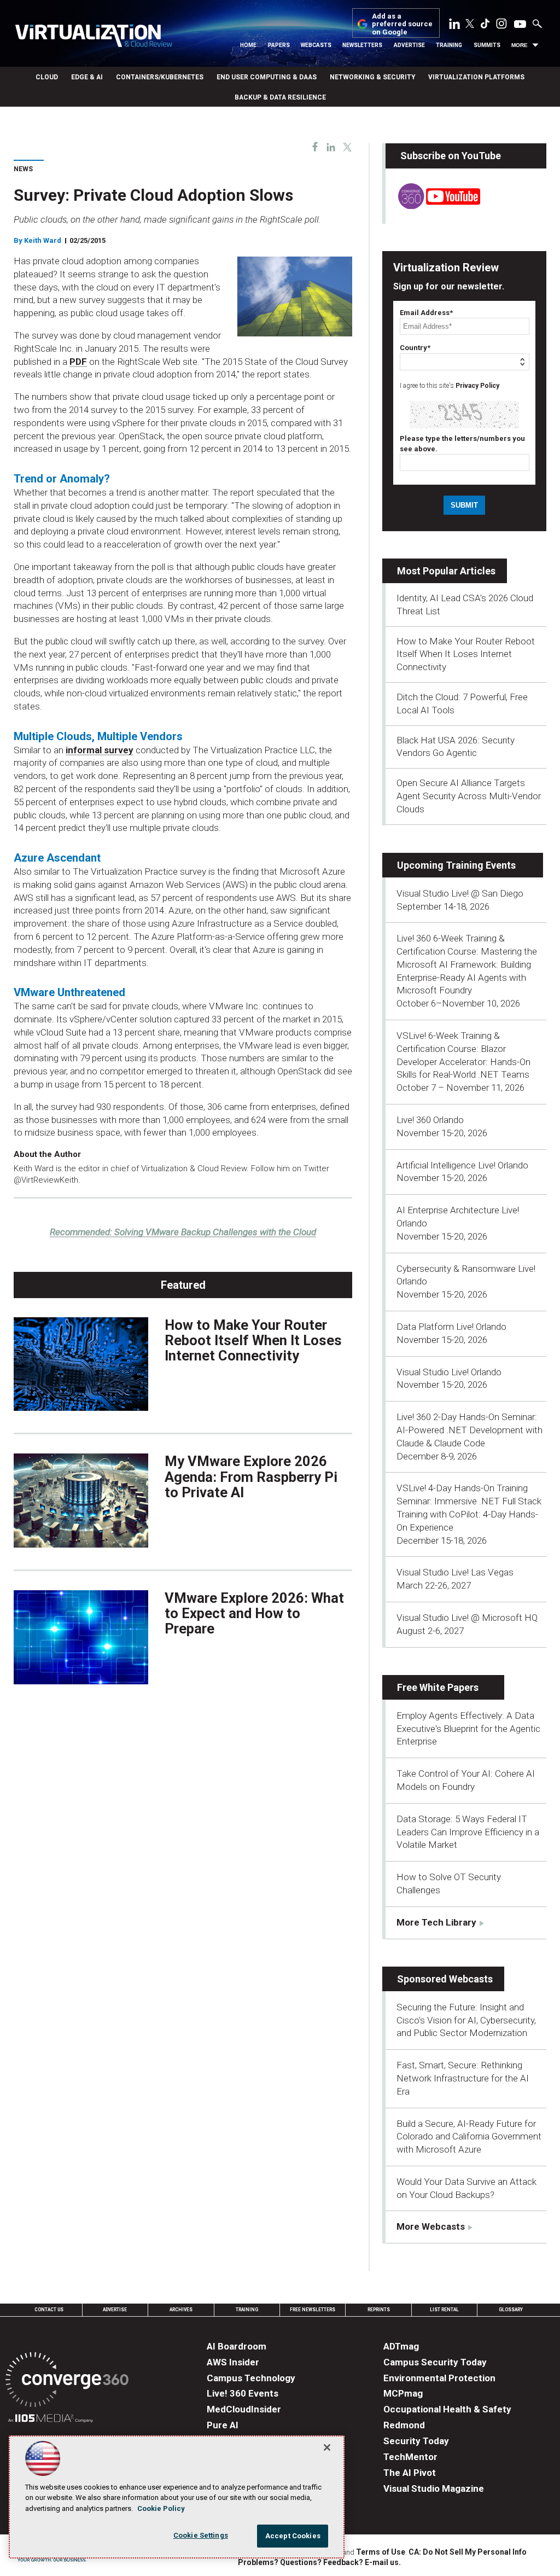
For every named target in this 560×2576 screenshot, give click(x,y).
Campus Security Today (435, 2362)
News (23, 169)
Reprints (379, 2310)
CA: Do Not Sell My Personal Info (468, 2552)
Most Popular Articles (446, 571)
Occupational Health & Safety (447, 2409)
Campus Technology (251, 2378)
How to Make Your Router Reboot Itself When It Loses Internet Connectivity (253, 1340)
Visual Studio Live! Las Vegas (455, 1572)
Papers (279, 45)
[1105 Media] (51, 2420)
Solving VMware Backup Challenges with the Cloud (183, 1232)
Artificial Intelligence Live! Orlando (462, 1165)
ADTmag (401, 2346)
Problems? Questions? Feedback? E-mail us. (319, 2562)
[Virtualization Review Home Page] (94, 37)
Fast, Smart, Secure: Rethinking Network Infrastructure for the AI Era (463, 2078)
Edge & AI (87, 77)
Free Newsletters (313, 2310)
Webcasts (316, 45)
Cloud (47, 77)
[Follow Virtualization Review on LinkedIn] (454, 26)
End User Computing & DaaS (267, 77)
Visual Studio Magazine (434, 2488)
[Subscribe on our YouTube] (433, 206)
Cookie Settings (201, 2535)
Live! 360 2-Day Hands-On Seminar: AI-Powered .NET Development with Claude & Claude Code (469, 1430)
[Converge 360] (67, 2382)
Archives (181, 2310)
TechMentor (410, 2457)
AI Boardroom (237, 2346)
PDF (78, 362)
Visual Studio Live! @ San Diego (460, 893)
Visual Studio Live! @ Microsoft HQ (467, 1618)
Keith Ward (43, 240)
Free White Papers (438, 1687)
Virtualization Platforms (476, 77)
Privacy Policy (477, 386)
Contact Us (49, 2310)
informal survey (100, 750)
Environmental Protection (439, 2378)
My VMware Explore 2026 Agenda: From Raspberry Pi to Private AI (251, 1476)
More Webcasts (431, 2226)
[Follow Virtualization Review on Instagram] (501, 26)
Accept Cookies (293, 2536)
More (520, 45)
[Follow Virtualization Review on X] (470, 25)
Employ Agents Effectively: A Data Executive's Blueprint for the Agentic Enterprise (468, 1729)
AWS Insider (233, 2362)
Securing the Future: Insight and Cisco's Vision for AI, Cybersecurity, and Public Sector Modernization (466, 2020)
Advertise (409, 45)
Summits (487, 45)
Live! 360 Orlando (430, 1120)
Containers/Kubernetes (160, 77)
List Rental (444, 2310)
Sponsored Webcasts (445, 1979)
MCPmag (403, 2393)
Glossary (511, 2310)
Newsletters (362, 45)
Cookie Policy (161, 2508)
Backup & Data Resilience (280, 97)
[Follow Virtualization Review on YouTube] (520, 25)
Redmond (404, 2425)
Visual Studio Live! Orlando (449, 1372)
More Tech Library (436, 1922)
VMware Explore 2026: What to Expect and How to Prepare (254, 1613)
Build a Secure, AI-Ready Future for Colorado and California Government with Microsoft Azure (469, 2137)
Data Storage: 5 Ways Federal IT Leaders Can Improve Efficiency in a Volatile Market (468, 1832)
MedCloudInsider (244, 2409)
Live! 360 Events (243, 2393)
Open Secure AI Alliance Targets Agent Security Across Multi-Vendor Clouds (469, 796)
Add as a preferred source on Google (402, 24)
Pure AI (223, 2425)
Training (449, 45)
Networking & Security (372, 77)
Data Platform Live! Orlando (451, 1327)
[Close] (327, 2447)
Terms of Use (381, 2552)
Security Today (416, 2441)
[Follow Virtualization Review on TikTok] (485, 26)
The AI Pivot (410, 2473)
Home (248, 45)
